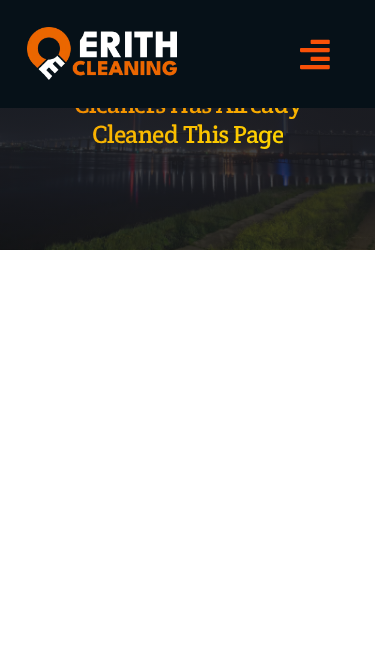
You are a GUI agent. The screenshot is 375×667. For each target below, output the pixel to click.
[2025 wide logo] (102, 34)
